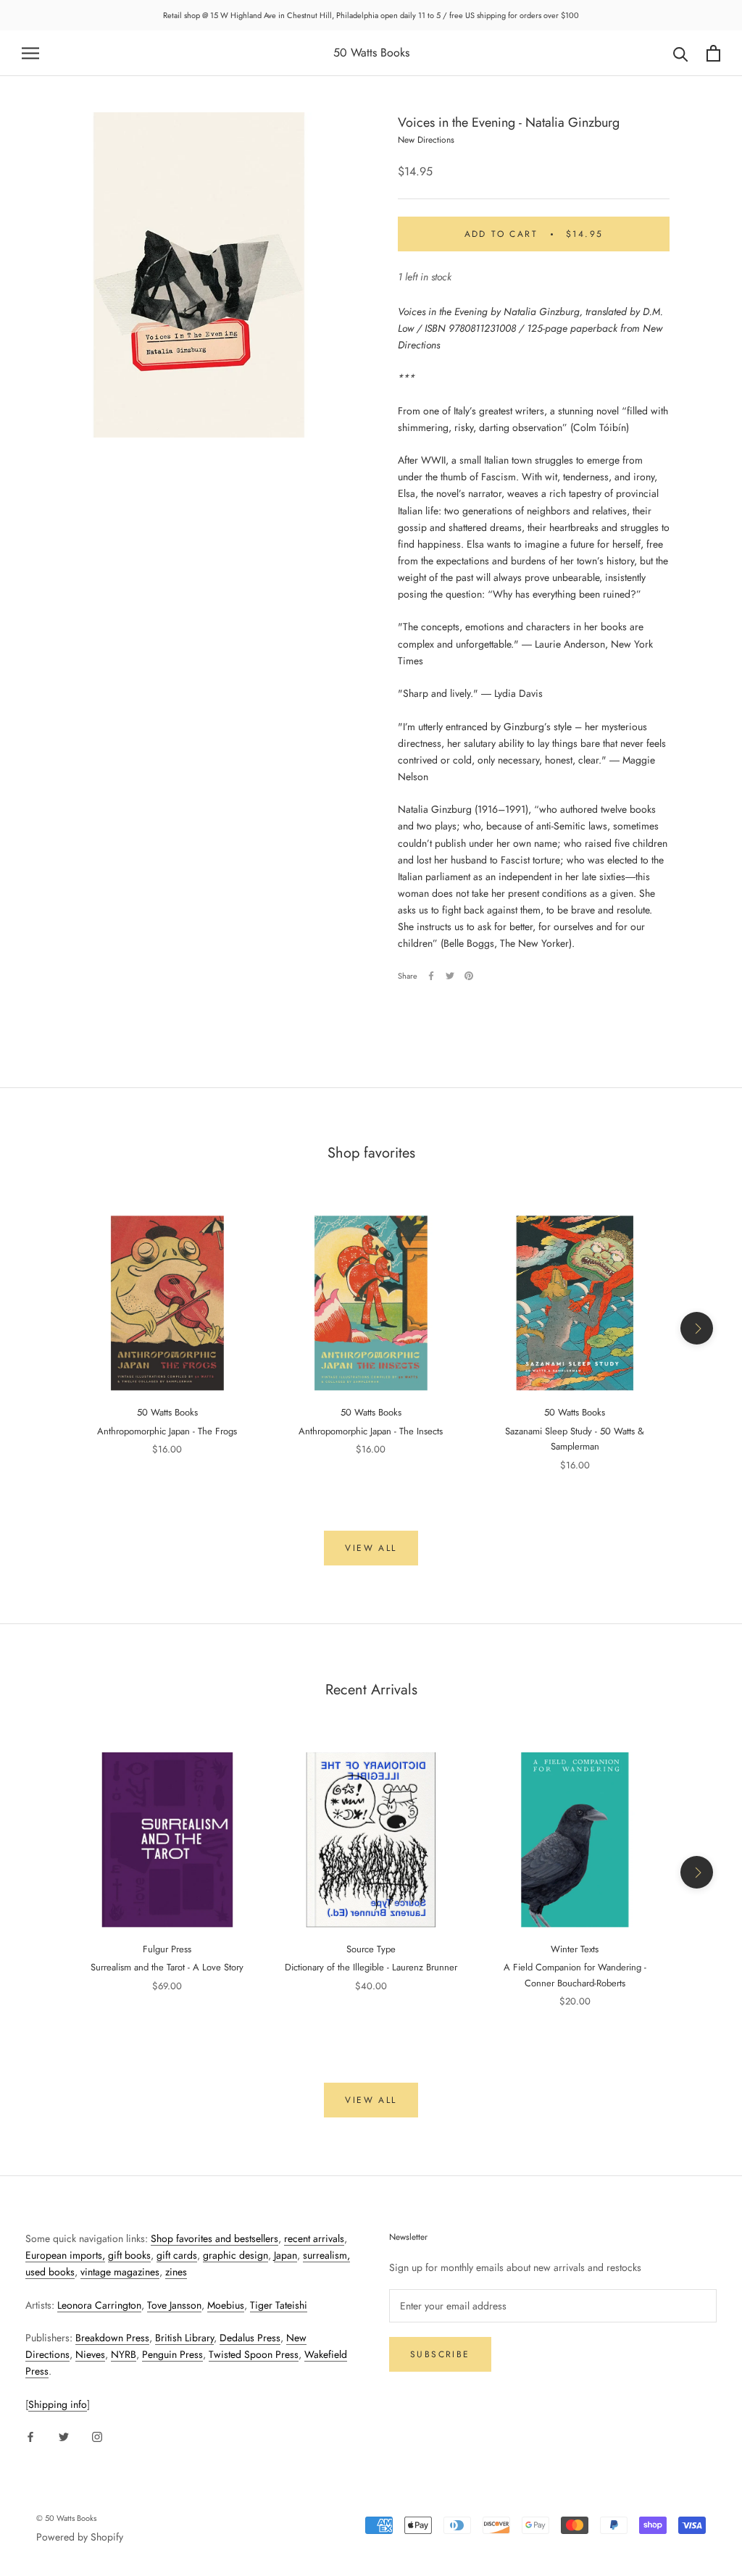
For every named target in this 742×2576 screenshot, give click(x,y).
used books (50, 2272)
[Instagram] (97, 2436)
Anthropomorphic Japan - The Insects (371, 1431)
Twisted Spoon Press (254, 2354)
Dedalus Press (250, 2338)
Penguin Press (172, 2354)
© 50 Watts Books (66, 2518)
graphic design (235, 2255)
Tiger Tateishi (279, 2305)
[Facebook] (431, 976)
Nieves (90, 2354)
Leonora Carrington (99, 2305)
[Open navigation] (30, 53)
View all (371, 1548)
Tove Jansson (174, 2305)
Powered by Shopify (80, 2537)
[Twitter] (450, 976)
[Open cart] (713, 53)
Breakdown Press (112, 2338)
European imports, (65, 2255)
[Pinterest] (469, 976)
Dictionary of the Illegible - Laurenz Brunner (371, 1967)
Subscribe (440, 2354)
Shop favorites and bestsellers (214, 2238)
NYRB (124, 2354)
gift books (129, 2255)
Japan (285, 2255)
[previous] (45, 1328)
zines (176, 2272)
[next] (697, 1328)
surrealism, (326, 2255)
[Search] (681, 53)
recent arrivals (314, 2238)
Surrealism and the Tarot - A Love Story (167, 1967)
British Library (184, 2338)
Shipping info (58, 2404)
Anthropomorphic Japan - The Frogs (167, 1431)
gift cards (177, 2255)
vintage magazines (120, 2272)
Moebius (226, 2305)
